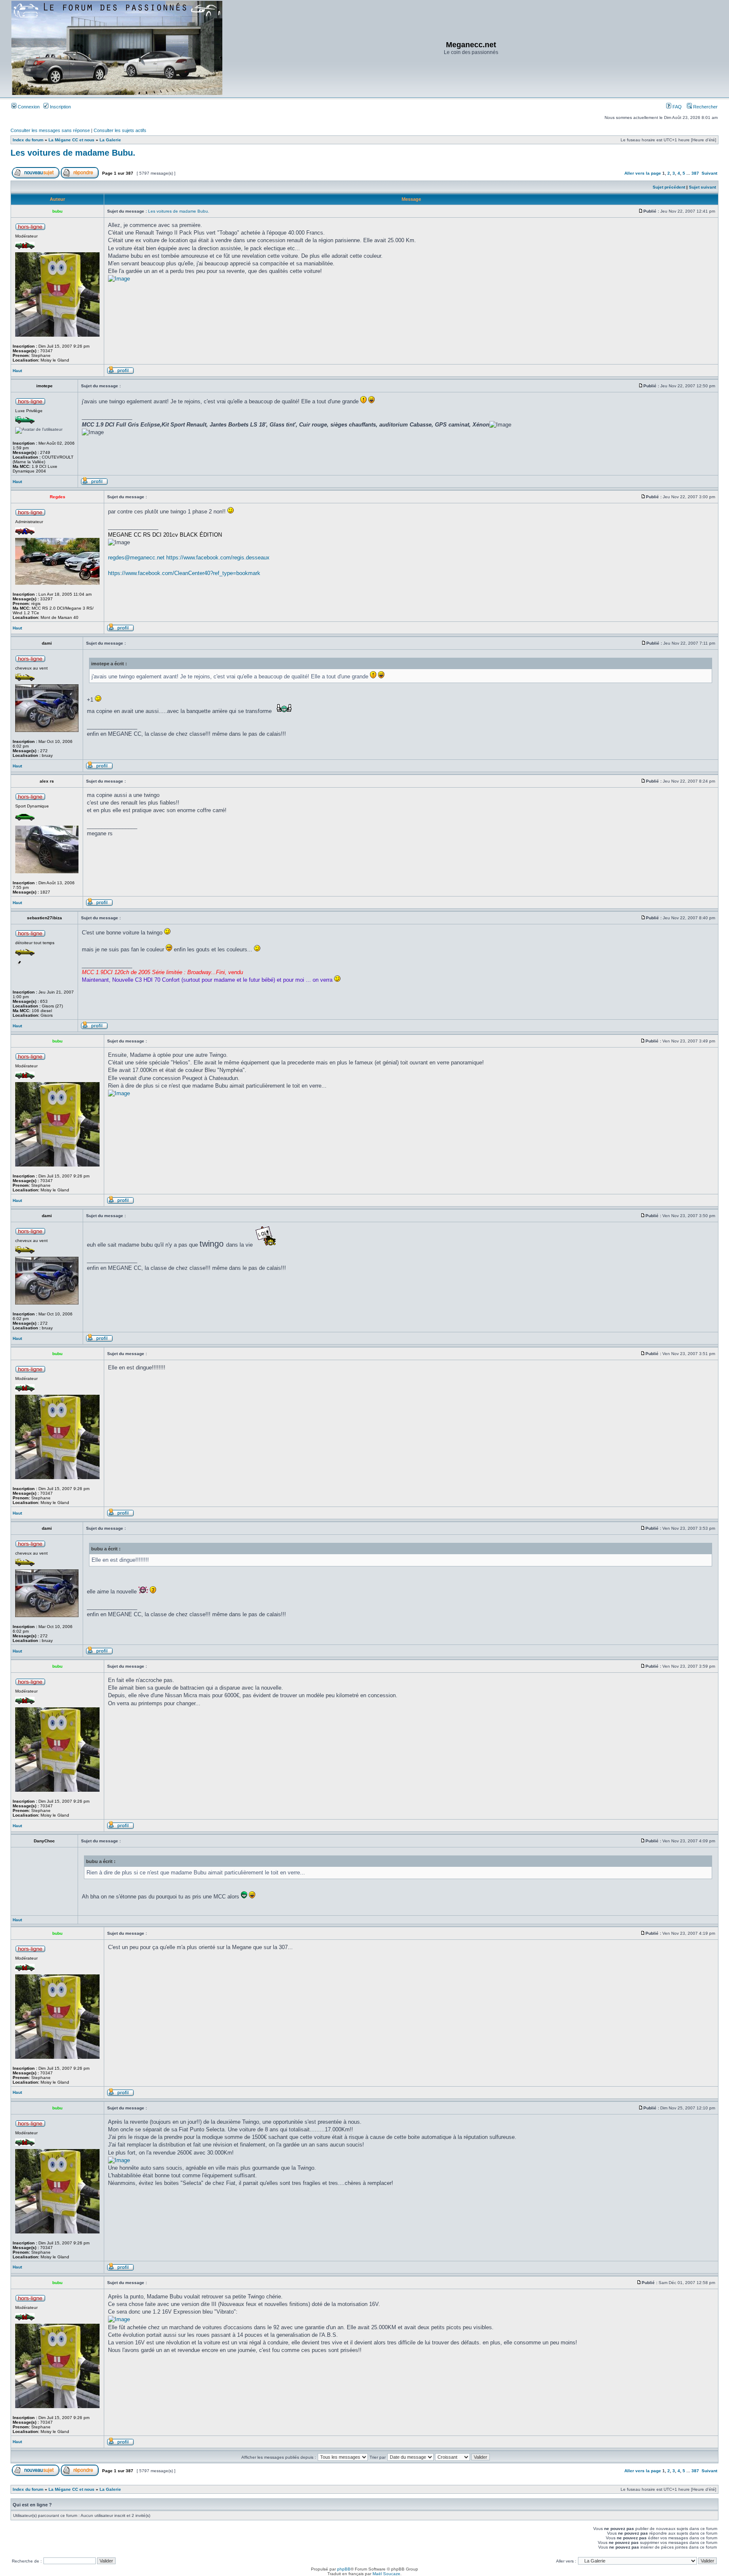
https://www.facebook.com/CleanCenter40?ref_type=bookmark (184, 573)
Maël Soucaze (386, 2574)
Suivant (709, 173)
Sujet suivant (702, 187)
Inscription (60, 107)
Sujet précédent (669, 187)
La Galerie (110, 140)
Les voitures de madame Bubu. (73, 153)
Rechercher (705, 107)
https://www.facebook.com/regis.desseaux (218, 558)
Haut (17, 371)
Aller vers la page (643, 173)
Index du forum (28, 140)
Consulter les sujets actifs (120, 130)
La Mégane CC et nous (72, 140)
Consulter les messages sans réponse (50, 130)
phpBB (344, 2569)
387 (695, 173)
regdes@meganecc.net (136, 558)
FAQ (676, 107)
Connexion (28, 107)
